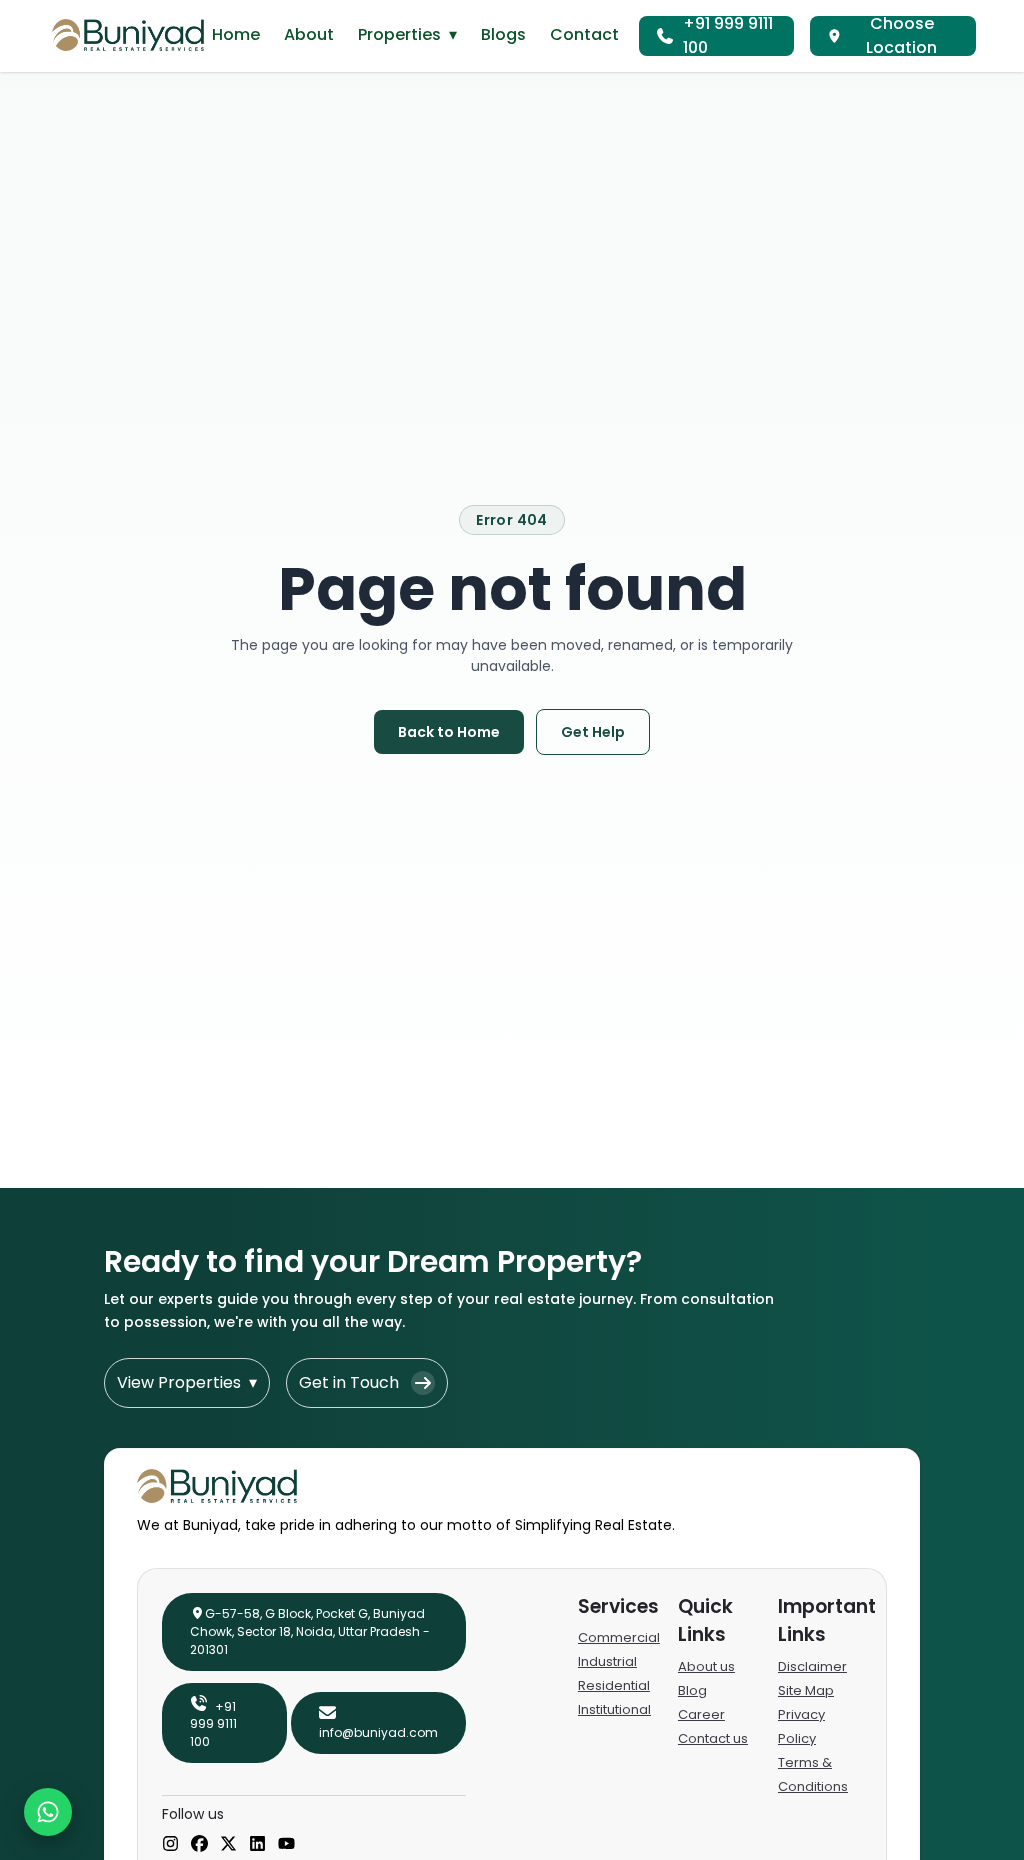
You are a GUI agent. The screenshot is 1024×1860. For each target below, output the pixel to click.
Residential (614, 1685)
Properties (407, 34)
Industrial (607, 1661)
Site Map (806, 1690)
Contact (584, 34)
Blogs (503, 34)
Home (236, 34)
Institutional (614, 1709)
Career (701, 1714)
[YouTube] (286, 1845)
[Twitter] (228, 1845)
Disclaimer (812, 1666)
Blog (692, 1690)
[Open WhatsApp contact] (48, 1812)
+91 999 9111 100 (728, 36)
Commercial (619, 1637)
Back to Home (449, 732)
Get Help (593, 732)
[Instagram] (170, 1845)
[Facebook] (199, 1845)
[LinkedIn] (257, 1845)
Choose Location (901, 36)
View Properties (187, 1382)
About (309, 34)
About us (706, 1666)
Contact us (713, 1738)
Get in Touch (349, 1382)
